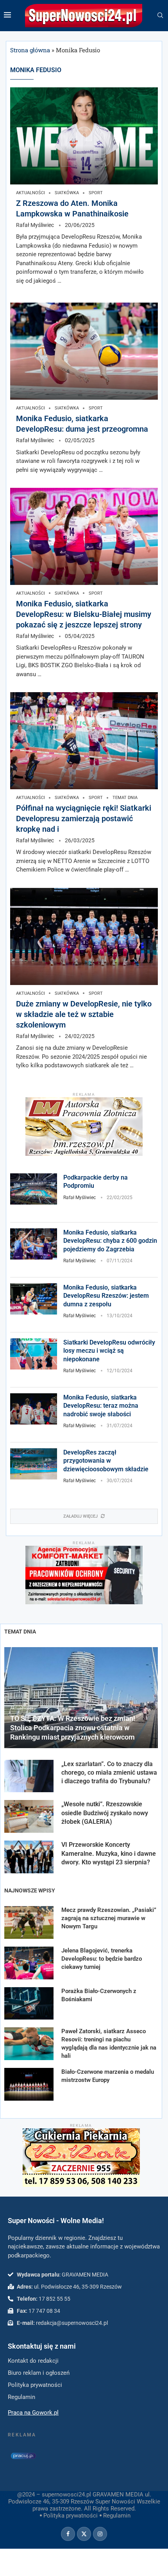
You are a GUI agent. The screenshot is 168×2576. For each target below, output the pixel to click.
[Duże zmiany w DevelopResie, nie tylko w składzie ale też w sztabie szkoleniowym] (84, 936)
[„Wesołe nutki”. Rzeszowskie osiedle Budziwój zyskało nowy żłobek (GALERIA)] (29, 1816)
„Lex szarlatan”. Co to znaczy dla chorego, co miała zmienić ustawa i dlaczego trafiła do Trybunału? (109, 1773)
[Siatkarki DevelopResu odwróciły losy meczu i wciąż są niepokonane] (34, 1354)
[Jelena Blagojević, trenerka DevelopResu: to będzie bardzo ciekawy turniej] (29, 1963)
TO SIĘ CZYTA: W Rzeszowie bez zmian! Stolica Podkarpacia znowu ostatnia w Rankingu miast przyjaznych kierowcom (73, 1728)
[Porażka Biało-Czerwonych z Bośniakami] (29, 2004)
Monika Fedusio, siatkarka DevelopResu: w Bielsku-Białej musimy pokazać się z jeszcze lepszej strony (84, 614)
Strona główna (30, 50)
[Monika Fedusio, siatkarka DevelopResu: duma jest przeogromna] (84, 351)
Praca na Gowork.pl (33, 2413)
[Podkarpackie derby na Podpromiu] (34, 1189)
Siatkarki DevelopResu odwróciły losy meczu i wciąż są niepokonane (109, 1351)
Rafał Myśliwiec (35, 225)
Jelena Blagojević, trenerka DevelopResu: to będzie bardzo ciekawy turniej (102, 1959)
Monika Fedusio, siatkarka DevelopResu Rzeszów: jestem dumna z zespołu (106, 1296)
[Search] (160, 16)
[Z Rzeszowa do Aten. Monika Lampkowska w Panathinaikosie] (84, 136)
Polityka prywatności (71, 2516)
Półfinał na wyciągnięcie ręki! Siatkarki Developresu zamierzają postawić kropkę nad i (84, 819)
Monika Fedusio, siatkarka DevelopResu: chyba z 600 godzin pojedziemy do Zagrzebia (110, 1241)
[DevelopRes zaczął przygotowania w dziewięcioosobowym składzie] (34, 1464)
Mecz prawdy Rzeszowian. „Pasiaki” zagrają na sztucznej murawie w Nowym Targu (109, 1918)
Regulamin (117, 2516)
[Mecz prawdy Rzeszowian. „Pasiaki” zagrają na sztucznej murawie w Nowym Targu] (29, 1922)
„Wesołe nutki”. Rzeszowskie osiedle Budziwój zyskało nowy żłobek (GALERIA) (105, 1813)
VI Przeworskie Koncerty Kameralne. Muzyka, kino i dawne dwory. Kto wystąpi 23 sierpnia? (109, 1853)
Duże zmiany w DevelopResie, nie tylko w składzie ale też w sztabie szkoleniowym (84, 1014)
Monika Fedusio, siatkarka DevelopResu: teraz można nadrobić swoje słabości (101, 1406)
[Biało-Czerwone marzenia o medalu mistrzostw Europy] (29, 2084)
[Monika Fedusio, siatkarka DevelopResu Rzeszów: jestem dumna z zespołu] (34, 1299)
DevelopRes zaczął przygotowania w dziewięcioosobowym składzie (106, 1461)
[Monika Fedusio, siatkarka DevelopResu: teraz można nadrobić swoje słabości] (34, 1409)
